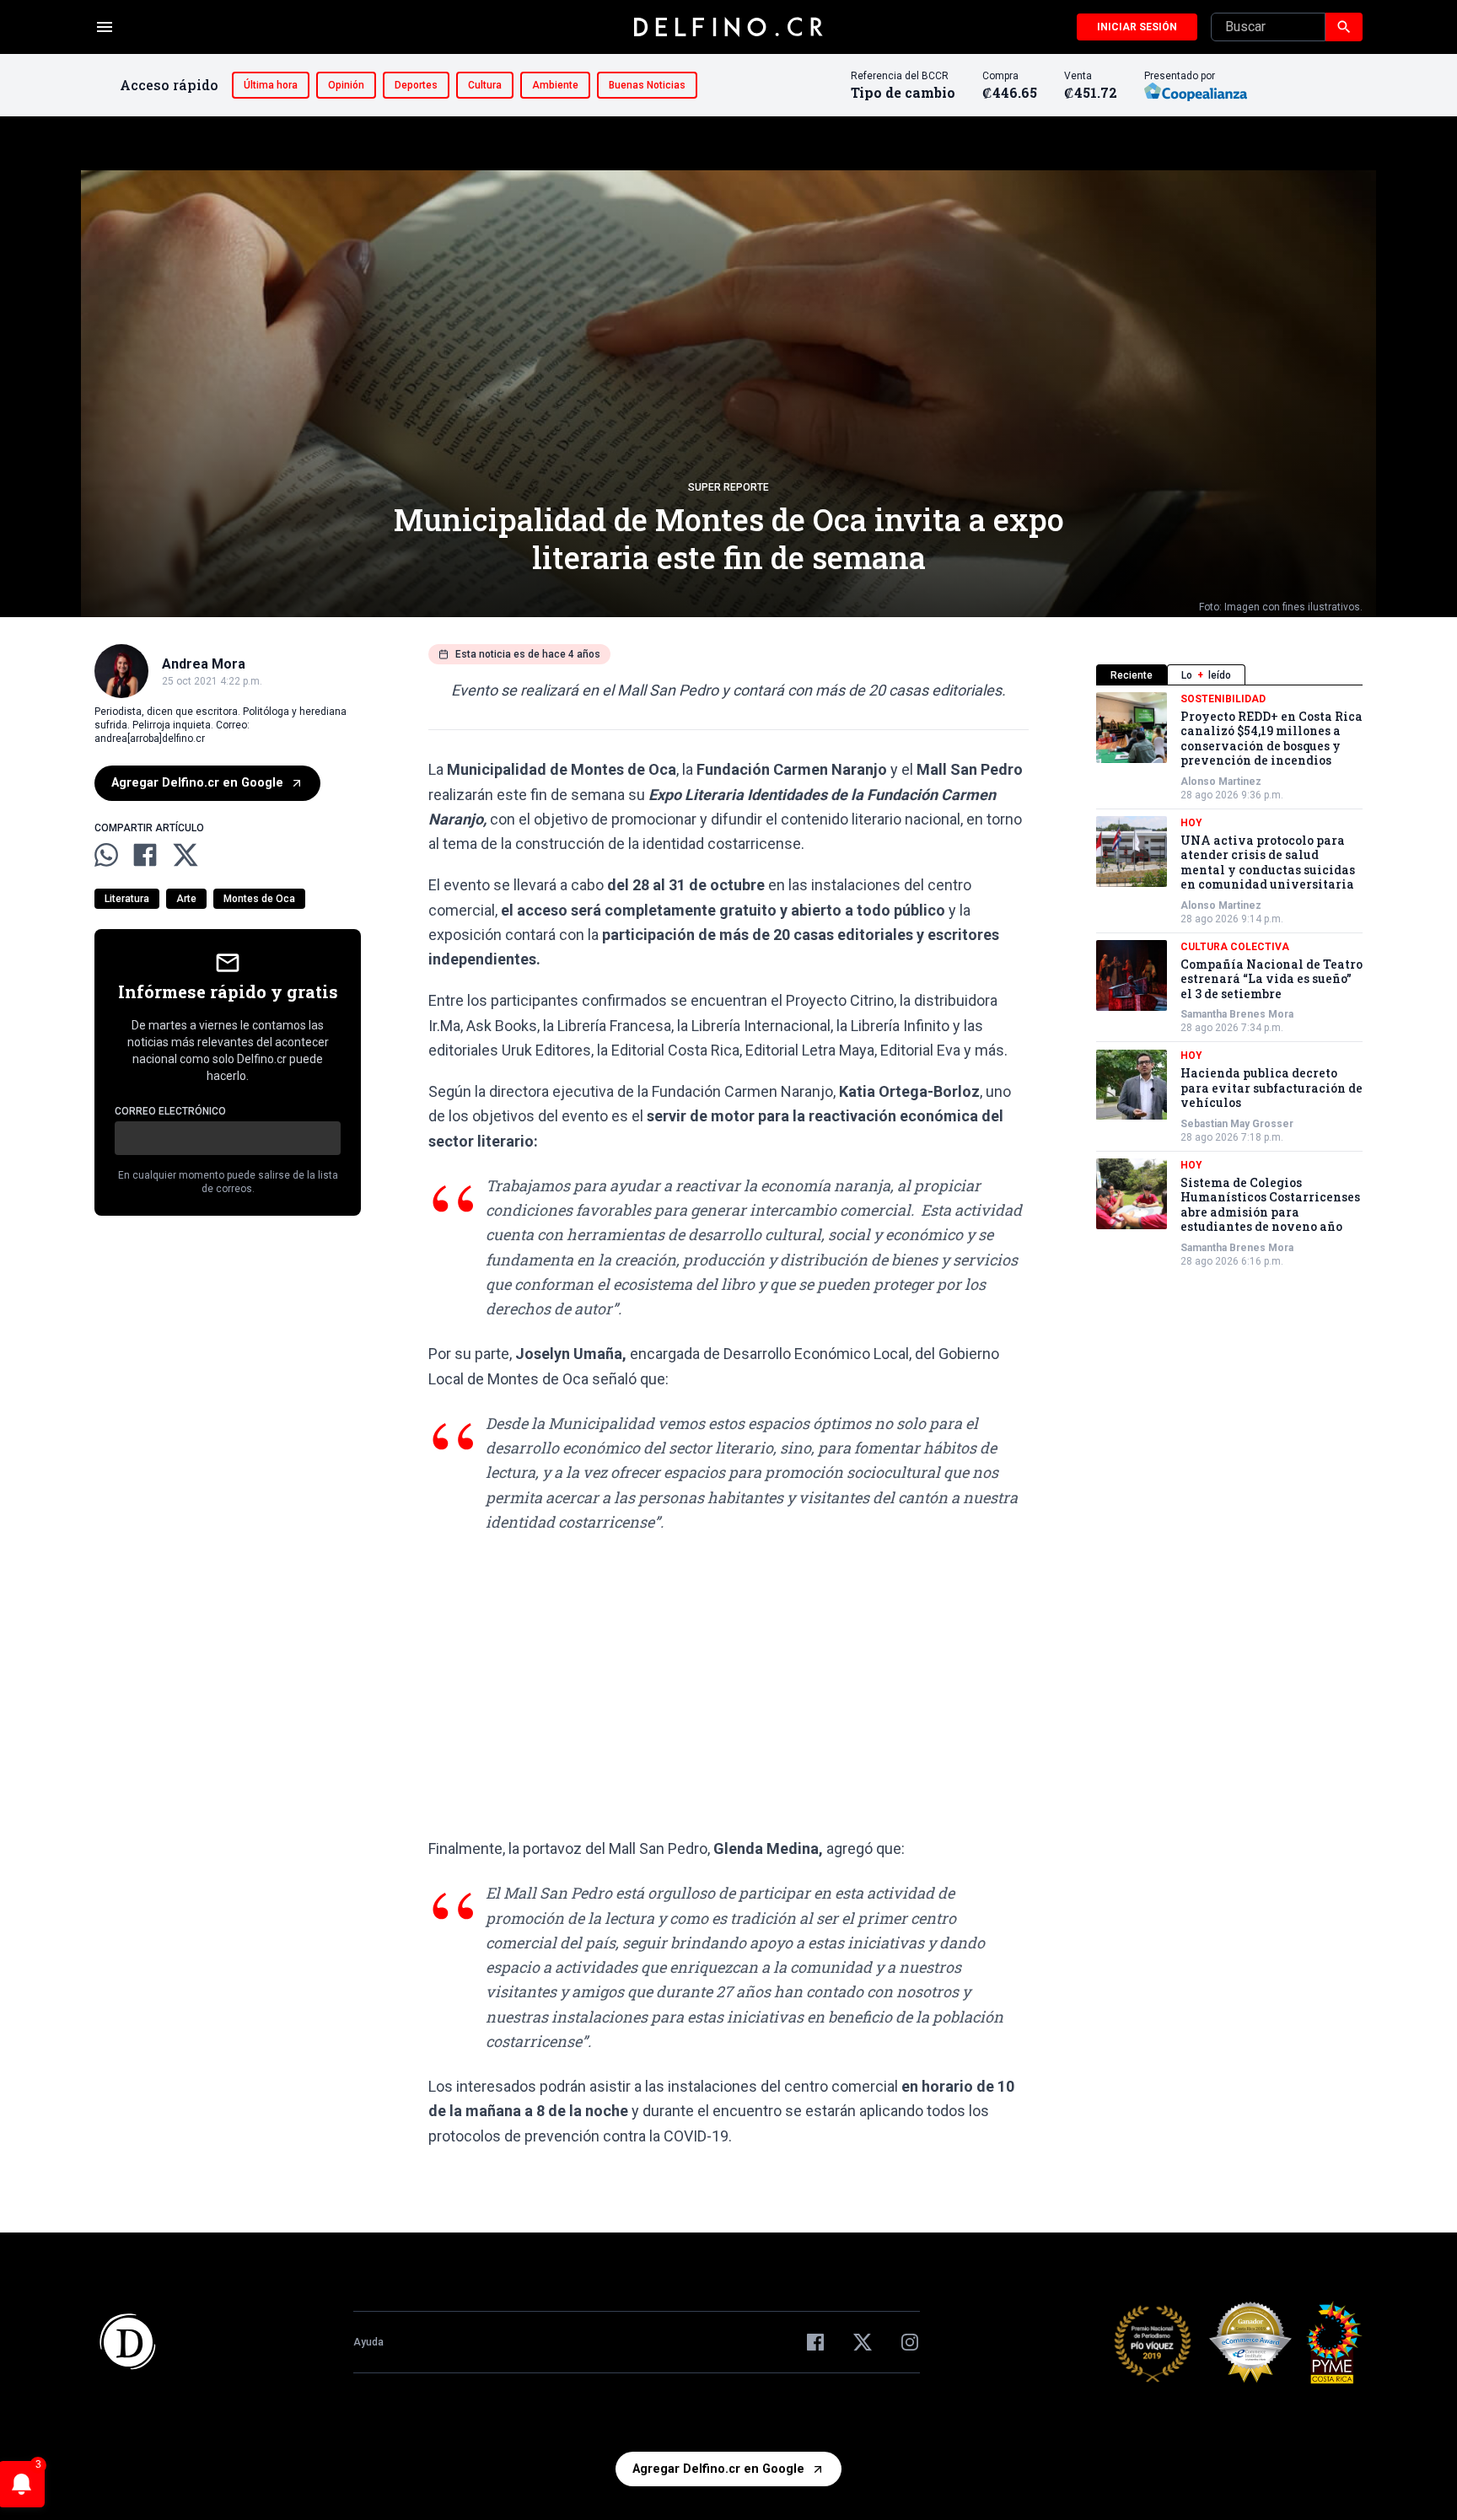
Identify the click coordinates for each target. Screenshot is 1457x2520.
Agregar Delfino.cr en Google (197, 783)
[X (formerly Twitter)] (863, 2342)
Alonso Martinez (1221, 782)
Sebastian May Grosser (1237, 1124)
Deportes (416, 85)
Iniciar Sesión (1137, 27)
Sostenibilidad (1223, 699)
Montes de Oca (259, 899)
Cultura (485, 85)
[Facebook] (815, 2342)
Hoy (1191, 823)
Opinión (346, 85)
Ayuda (368, 2342)
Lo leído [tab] (1206, 675)
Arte (186, 899)
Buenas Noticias (647, 85)
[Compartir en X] (185, 855)
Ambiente (555, 85)
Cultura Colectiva (1235, 947)
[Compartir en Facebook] (145, 855)
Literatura (127, 899)
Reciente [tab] (1132, 675)
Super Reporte (728, 487)
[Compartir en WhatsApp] (106, 855)
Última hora (271, 85)
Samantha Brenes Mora (1237, 1015)
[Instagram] (910, 2342)
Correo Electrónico (170, 1111)
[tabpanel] (1229, 980)
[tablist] (1229, 675)
